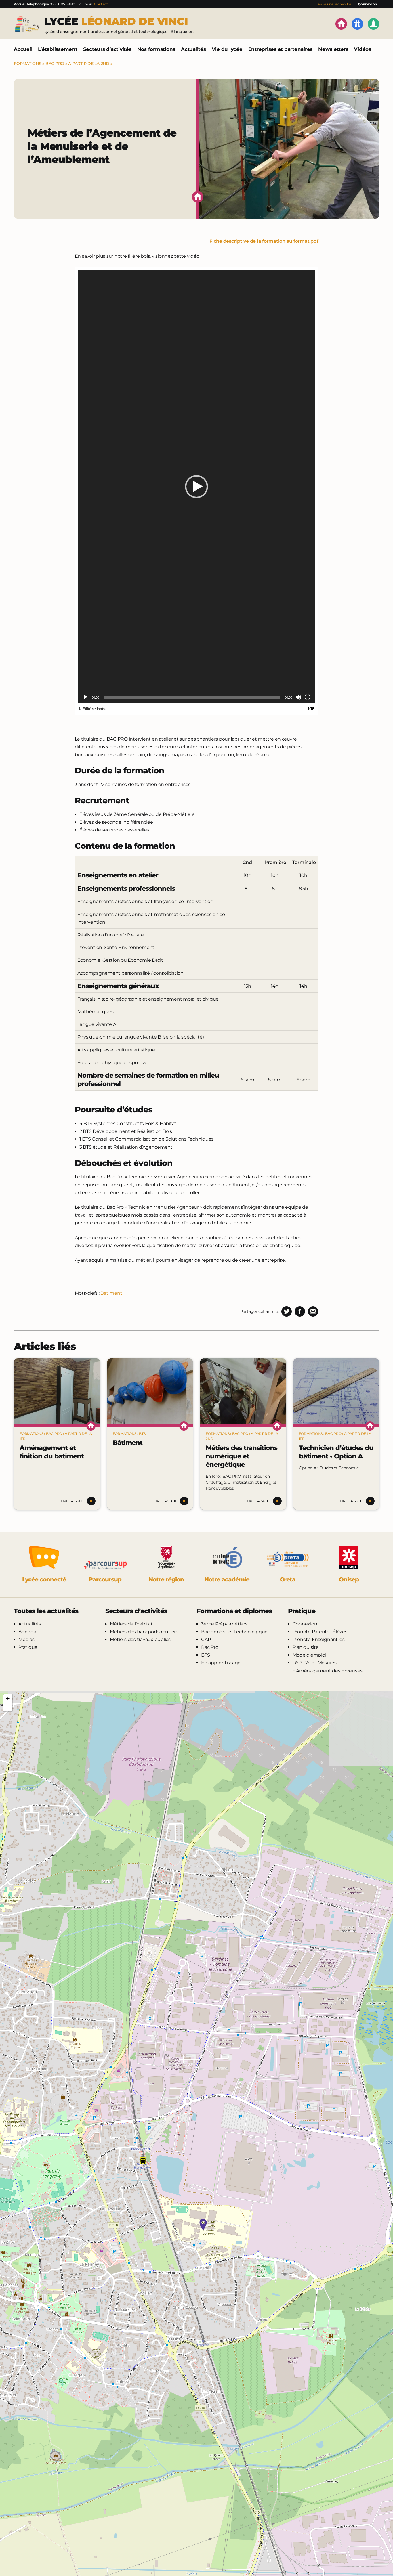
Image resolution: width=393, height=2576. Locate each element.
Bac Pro (55, 64)
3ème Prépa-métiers (224, 1624)
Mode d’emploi (309, 1655)
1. (92, 709)
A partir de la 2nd (89, 64)
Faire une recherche (334, 4)
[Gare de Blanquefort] (143, 2161)
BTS (142, 1434)
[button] (197, 487)
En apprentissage (221, 1663)
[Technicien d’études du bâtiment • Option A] (336, 1391)
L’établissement (58, 49)
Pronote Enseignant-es (319, 1639)
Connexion (367, 4)
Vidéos (363, 49)
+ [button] (8, 1698)
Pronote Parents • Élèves (320, 1632)
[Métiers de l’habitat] (341, 25)
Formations (28, 64)
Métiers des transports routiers (144, 1632)
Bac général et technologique (234, 1632)
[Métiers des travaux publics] (373, 25)
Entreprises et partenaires (281, 49)
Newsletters (333, 49)
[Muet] (298, 697)
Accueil (23, 49)
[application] (197, 487)
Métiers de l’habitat (131, 1624)
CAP (206, 1639)
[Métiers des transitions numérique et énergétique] (243, 1391)
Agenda (27, 1632)
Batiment (111, 1293)
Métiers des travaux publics (140, 1639)
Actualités (193, 49)
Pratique (28, 1647)
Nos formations (156, 49)
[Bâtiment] (150, 1391)
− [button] (8, 1707)
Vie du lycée (227, 49)
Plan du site (306, 1647)
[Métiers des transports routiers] (357, 25)
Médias (26, 1639)
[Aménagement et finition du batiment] (57, 1391)
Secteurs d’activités (107, 49)
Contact (101, 4)
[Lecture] (85, 697)
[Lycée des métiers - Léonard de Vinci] (203, 2225)
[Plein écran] (308, 697)
